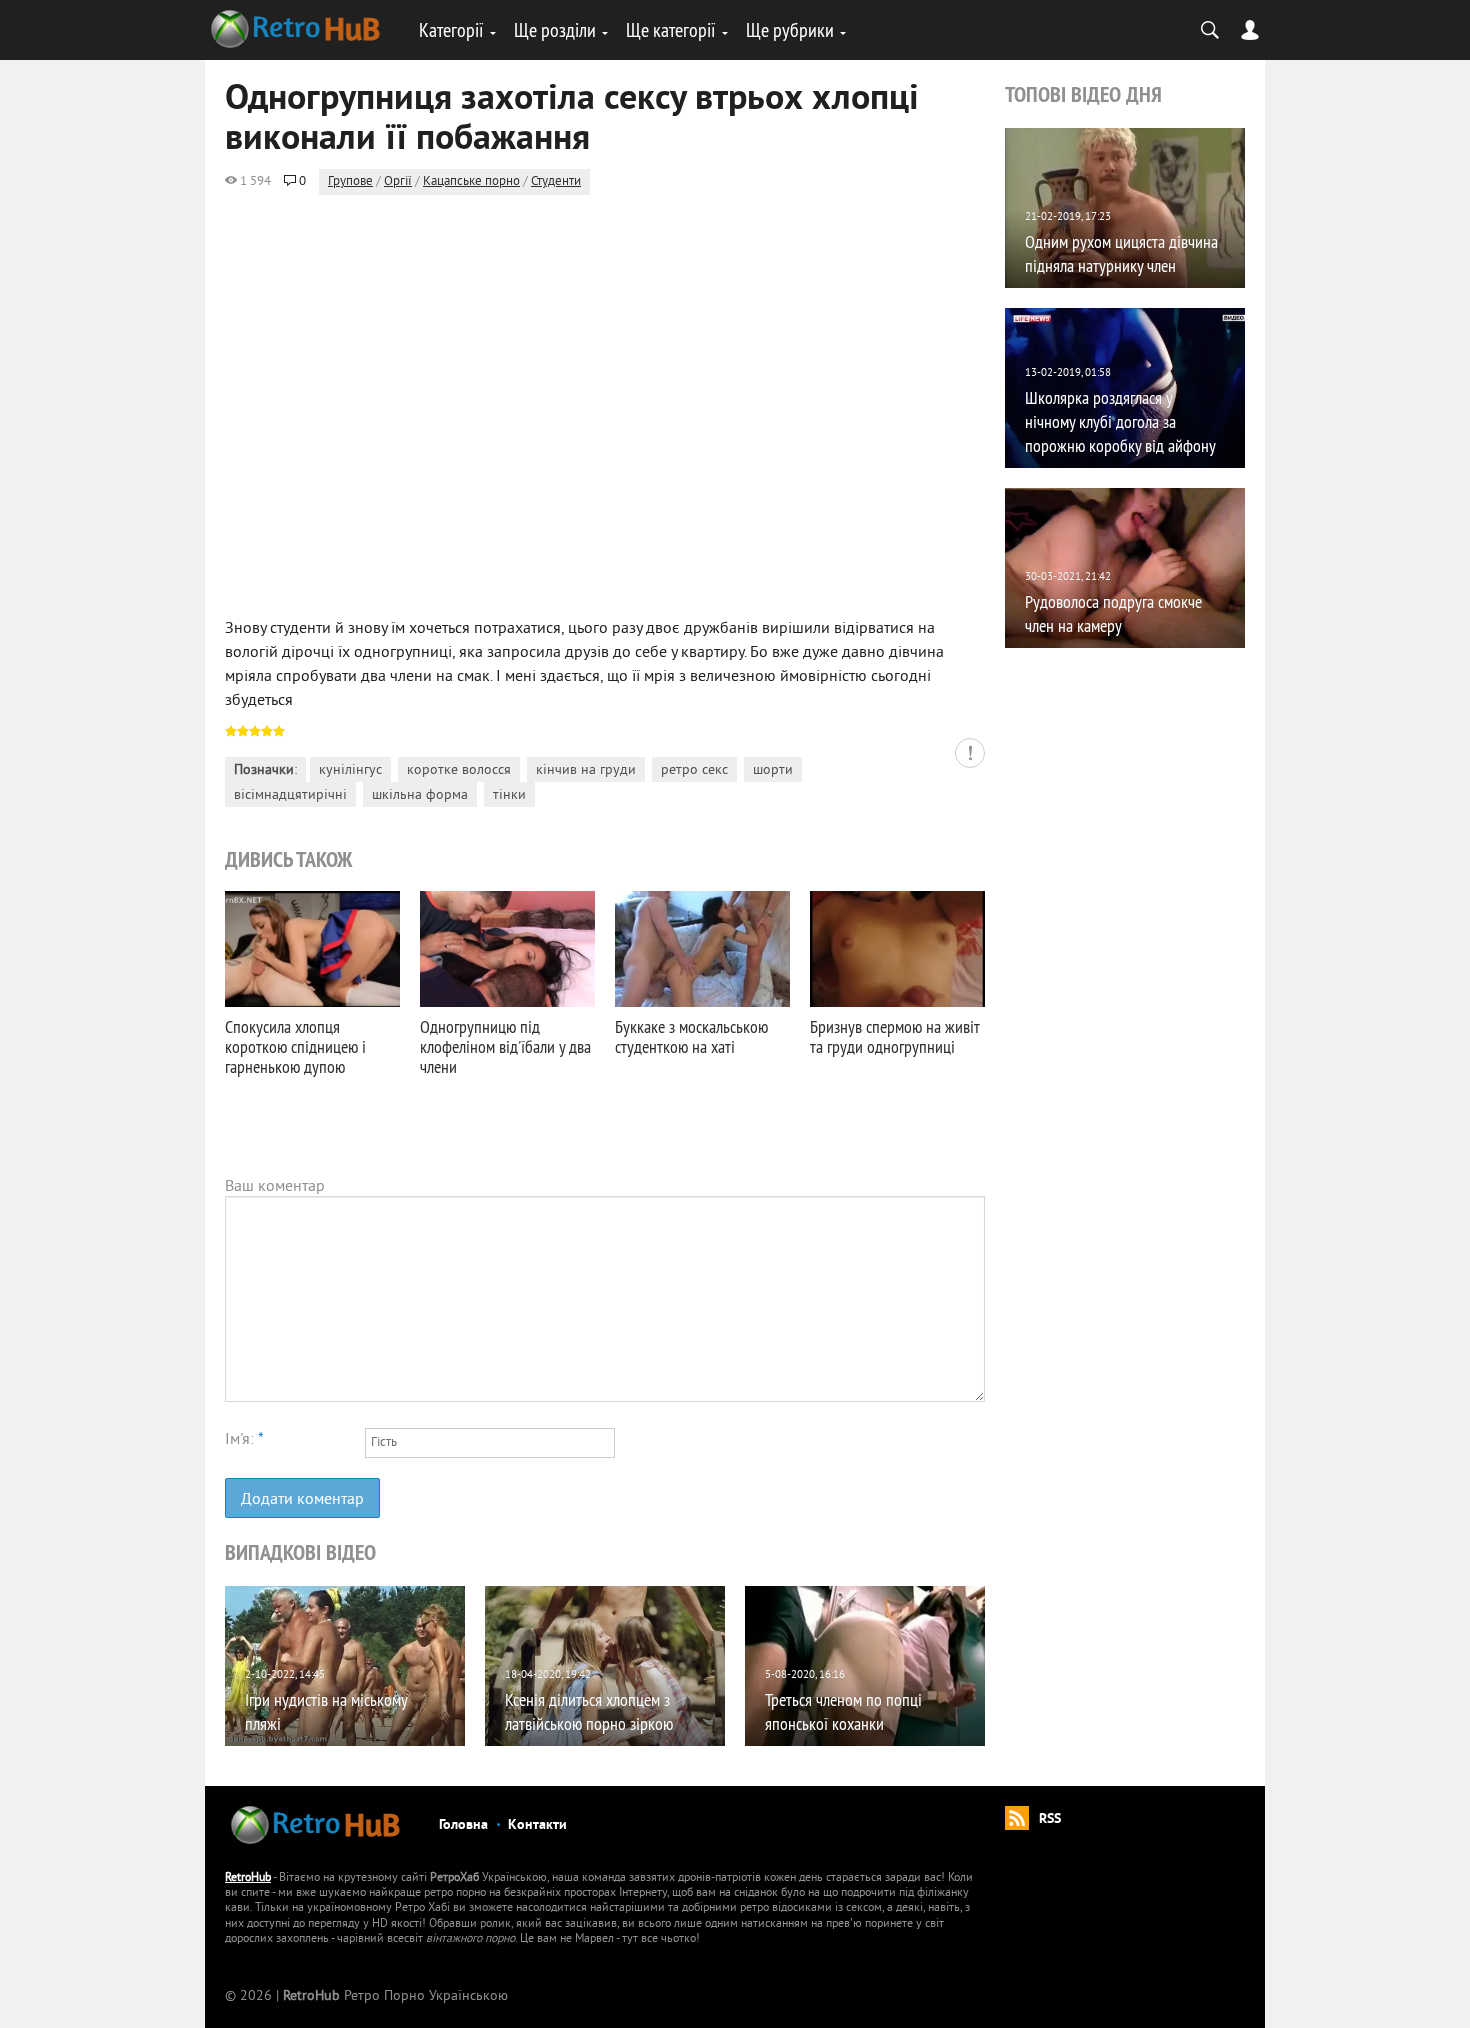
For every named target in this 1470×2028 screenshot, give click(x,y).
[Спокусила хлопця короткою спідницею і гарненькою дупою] (312, 949)
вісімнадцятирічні (290, 795)
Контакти (537, 1825)
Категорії (451, 29)
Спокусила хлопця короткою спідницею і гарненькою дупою (295, 1046)
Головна (463, 1825)
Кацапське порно (471, 182)
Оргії (398, 182)
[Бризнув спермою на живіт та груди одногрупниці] (897, 949)
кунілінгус (350, 770)
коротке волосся (459, 770)
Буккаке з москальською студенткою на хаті (691, 1036)
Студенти (556, 182)
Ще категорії (671, 29)
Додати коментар (302, 1500)
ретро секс (694, 770)
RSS (1050, 1819)
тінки (509, 795)
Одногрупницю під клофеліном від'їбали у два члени (505, 1046)
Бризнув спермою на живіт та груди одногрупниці (895, 1036)
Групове (350, 182)
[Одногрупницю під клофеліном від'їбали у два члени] (507, 949)
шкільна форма (420, 795)
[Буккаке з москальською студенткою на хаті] (702, 949)
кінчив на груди (586, 770)
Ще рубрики (790, 29)
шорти (773, 770)
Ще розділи (555, 29)
